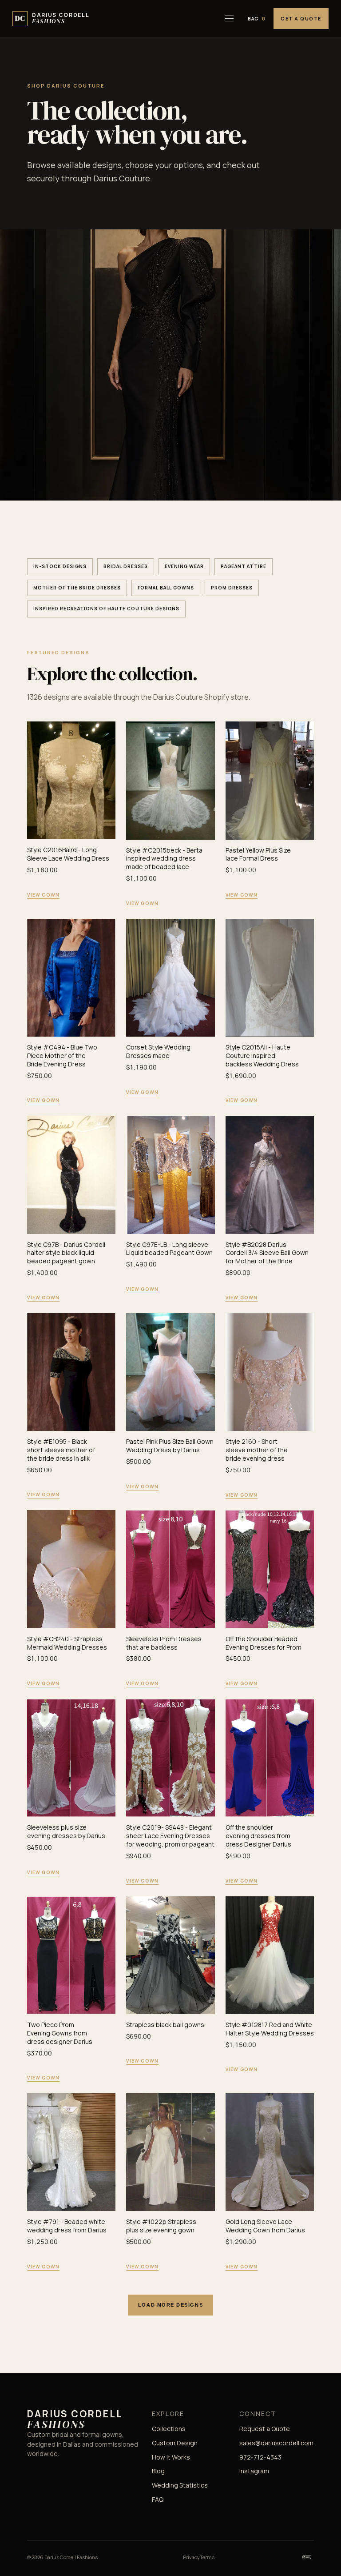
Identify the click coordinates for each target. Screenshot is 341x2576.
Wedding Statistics (180, 2485)
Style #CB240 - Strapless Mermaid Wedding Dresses (67, 1643)
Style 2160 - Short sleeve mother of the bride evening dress (257, 1450)
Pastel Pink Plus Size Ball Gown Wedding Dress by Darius (170, 1446)
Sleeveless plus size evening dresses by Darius (66, 1831)
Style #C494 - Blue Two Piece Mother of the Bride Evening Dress (62, 1056)
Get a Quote (301, 18)
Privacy (191, 2557)
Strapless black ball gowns (165, 2025)
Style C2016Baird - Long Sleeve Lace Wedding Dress (68, 854)
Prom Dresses (232, 588)
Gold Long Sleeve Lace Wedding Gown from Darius (265, 2226)
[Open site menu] (229, 19)
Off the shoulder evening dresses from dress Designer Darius (258, 1836)
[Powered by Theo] (307, 2557)
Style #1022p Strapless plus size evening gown (161, 2226)
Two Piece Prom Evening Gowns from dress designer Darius (60, 2033)
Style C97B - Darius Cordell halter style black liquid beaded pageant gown (66, 1253)
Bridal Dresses (126, 566)
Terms (207, 2557)
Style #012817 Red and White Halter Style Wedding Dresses (270, 2029)
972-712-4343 (260, 2457)
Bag (257, 19)
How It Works (171, 2457)
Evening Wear (184, 566)
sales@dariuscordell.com (276, 2443)
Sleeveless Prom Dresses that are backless (164, 1643)
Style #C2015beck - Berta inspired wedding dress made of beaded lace (164, 859)
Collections (169, 2429)
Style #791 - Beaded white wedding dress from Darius (67, 2226)
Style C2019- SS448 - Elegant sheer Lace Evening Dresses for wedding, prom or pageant (170, 1836)
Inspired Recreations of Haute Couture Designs (106, 609)
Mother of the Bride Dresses (77, 588)
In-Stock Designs (60, 566)
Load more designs (170, 2305)
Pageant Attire (244, 566)
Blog (158, 2471)
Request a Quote (265, 2429)
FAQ (158, 2499)
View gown (43, 895)
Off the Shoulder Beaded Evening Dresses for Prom (264, 1643)
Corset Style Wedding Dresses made (158, 1051)
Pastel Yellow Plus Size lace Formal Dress (258, 854)
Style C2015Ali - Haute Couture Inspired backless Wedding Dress (262, 1056)
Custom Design (175, 2443)
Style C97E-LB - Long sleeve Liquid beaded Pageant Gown (169, 1249)
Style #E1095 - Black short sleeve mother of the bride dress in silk (61, 1450)
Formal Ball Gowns (166, 588)
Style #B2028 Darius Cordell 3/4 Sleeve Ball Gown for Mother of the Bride (267, 1253)
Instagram (254, 2471)
